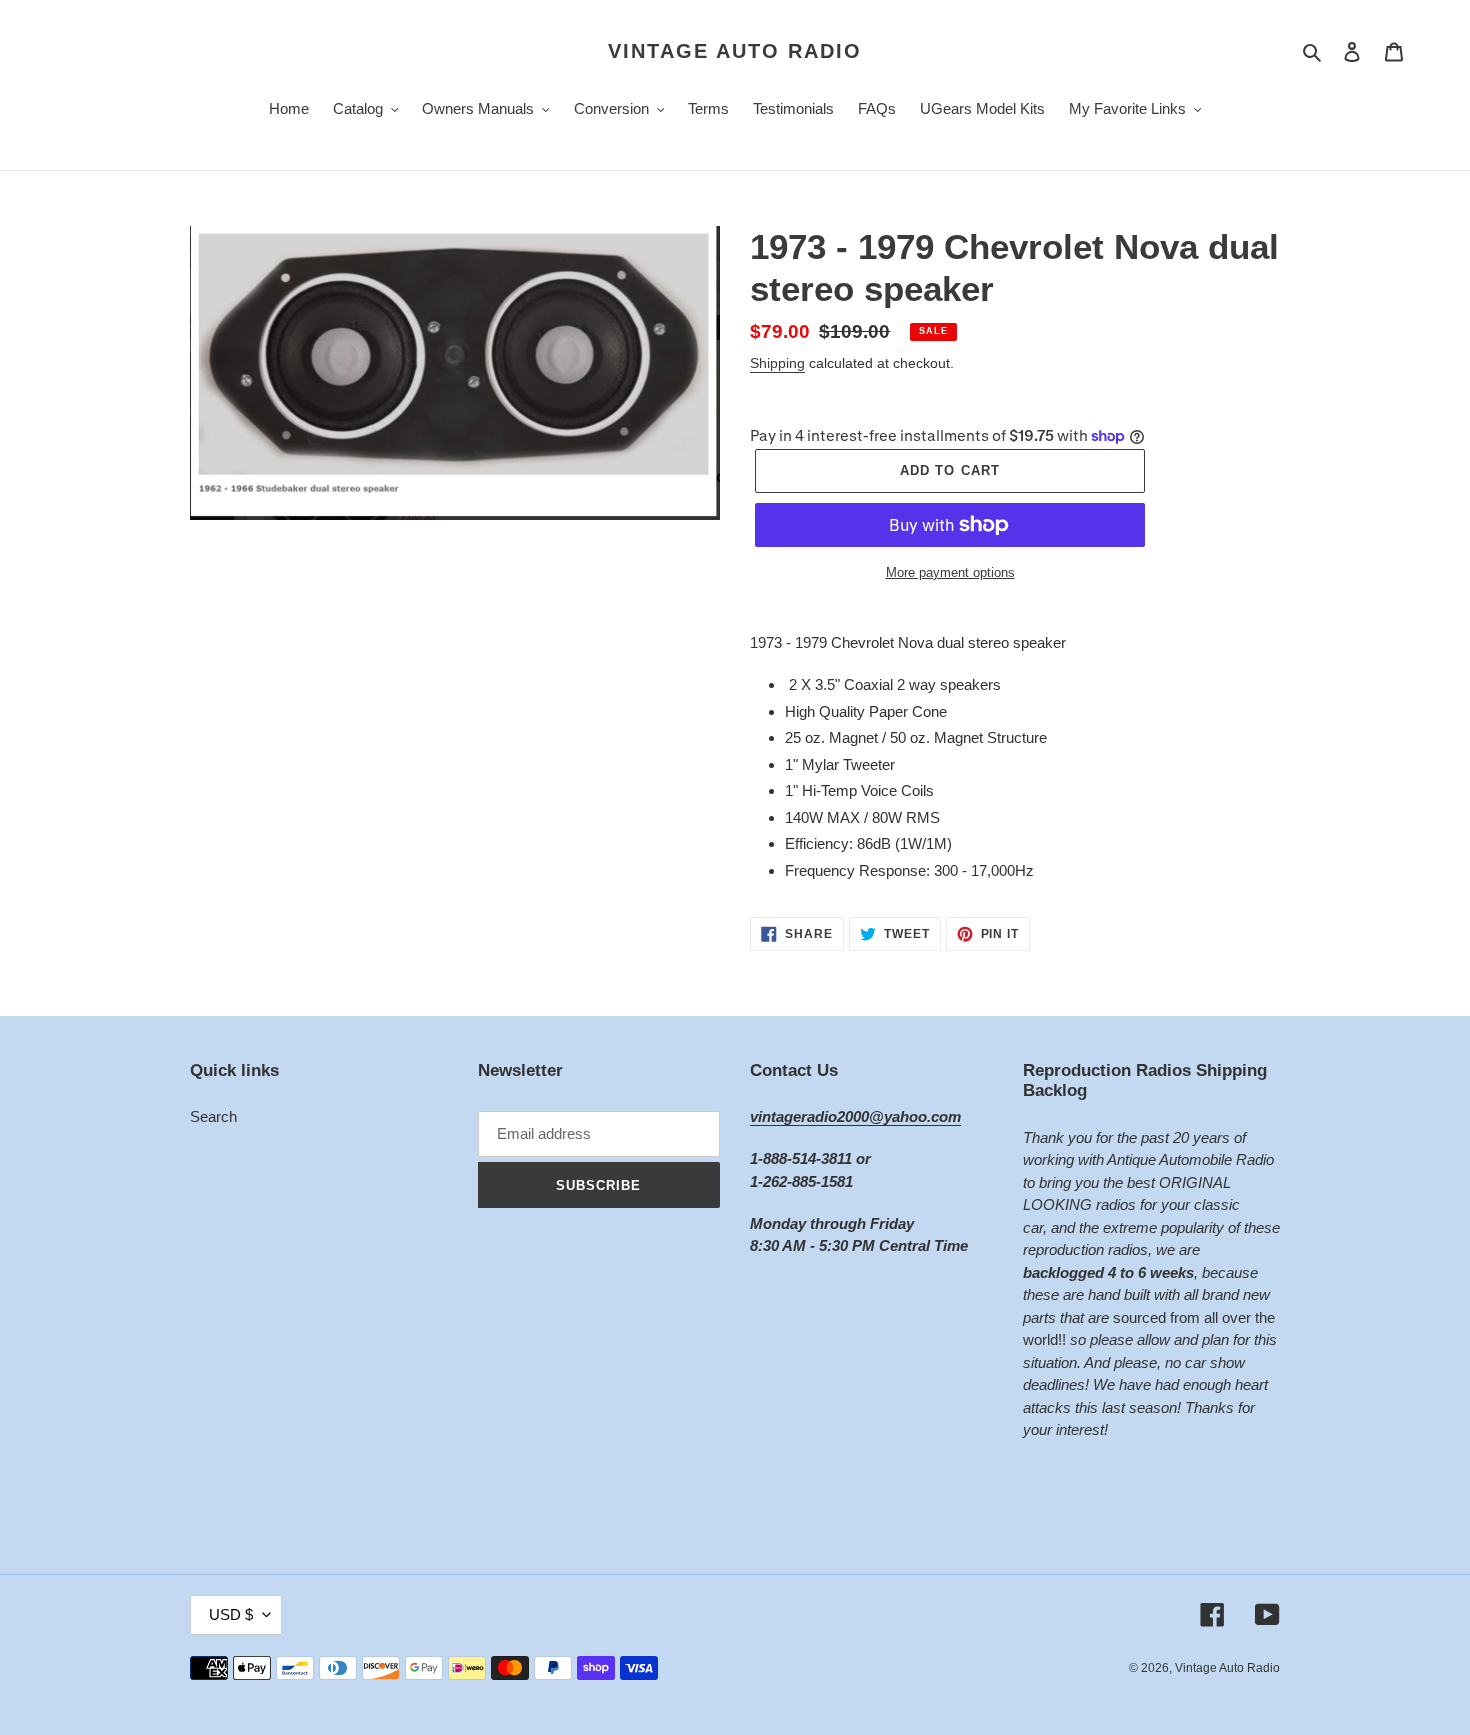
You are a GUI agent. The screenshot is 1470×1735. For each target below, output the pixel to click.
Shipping (777, 363)
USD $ (231, 1614)
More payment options (950, 572)
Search (213, 1116)
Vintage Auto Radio (735, 51)
